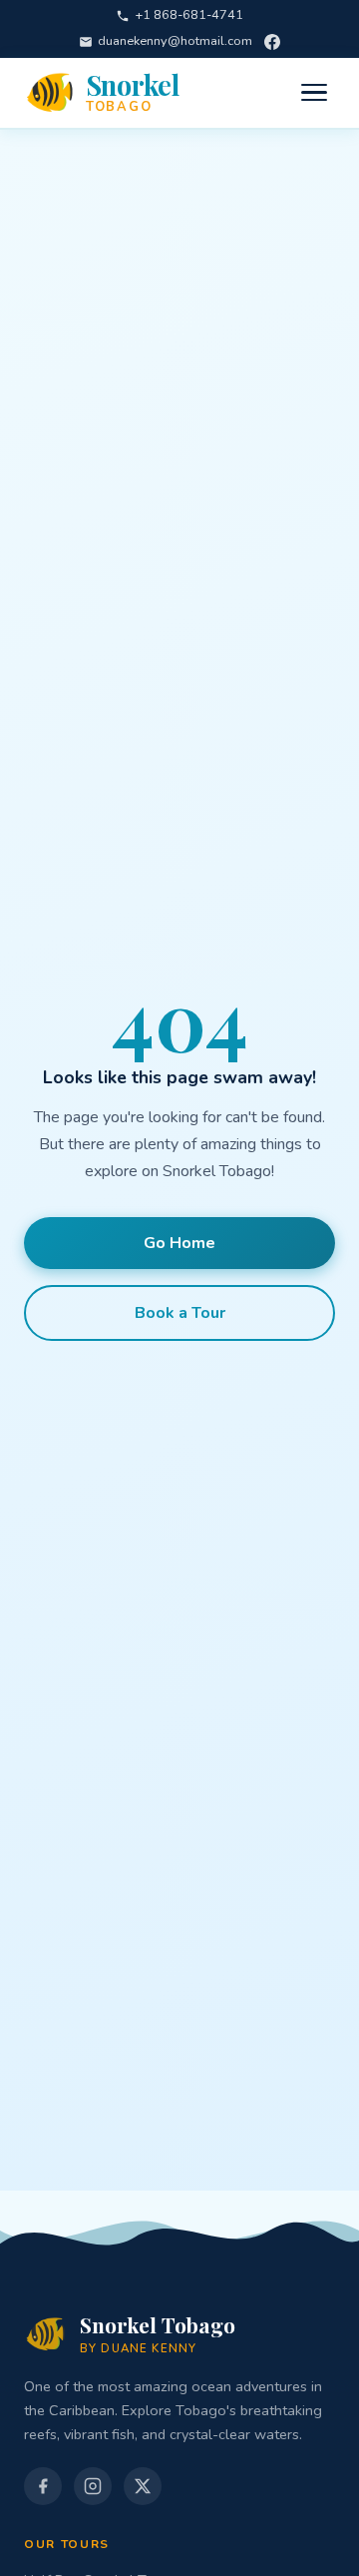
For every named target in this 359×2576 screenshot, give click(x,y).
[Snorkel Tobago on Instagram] (93, 2486)
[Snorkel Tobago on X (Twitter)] (143, 2486)
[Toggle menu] (314, 93)
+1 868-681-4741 (189, 15)
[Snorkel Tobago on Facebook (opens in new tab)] (43, 2486)
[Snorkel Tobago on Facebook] (272, 42)
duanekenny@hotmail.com (175, 41)
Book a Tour (180, 1313)
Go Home (179, 1243)
